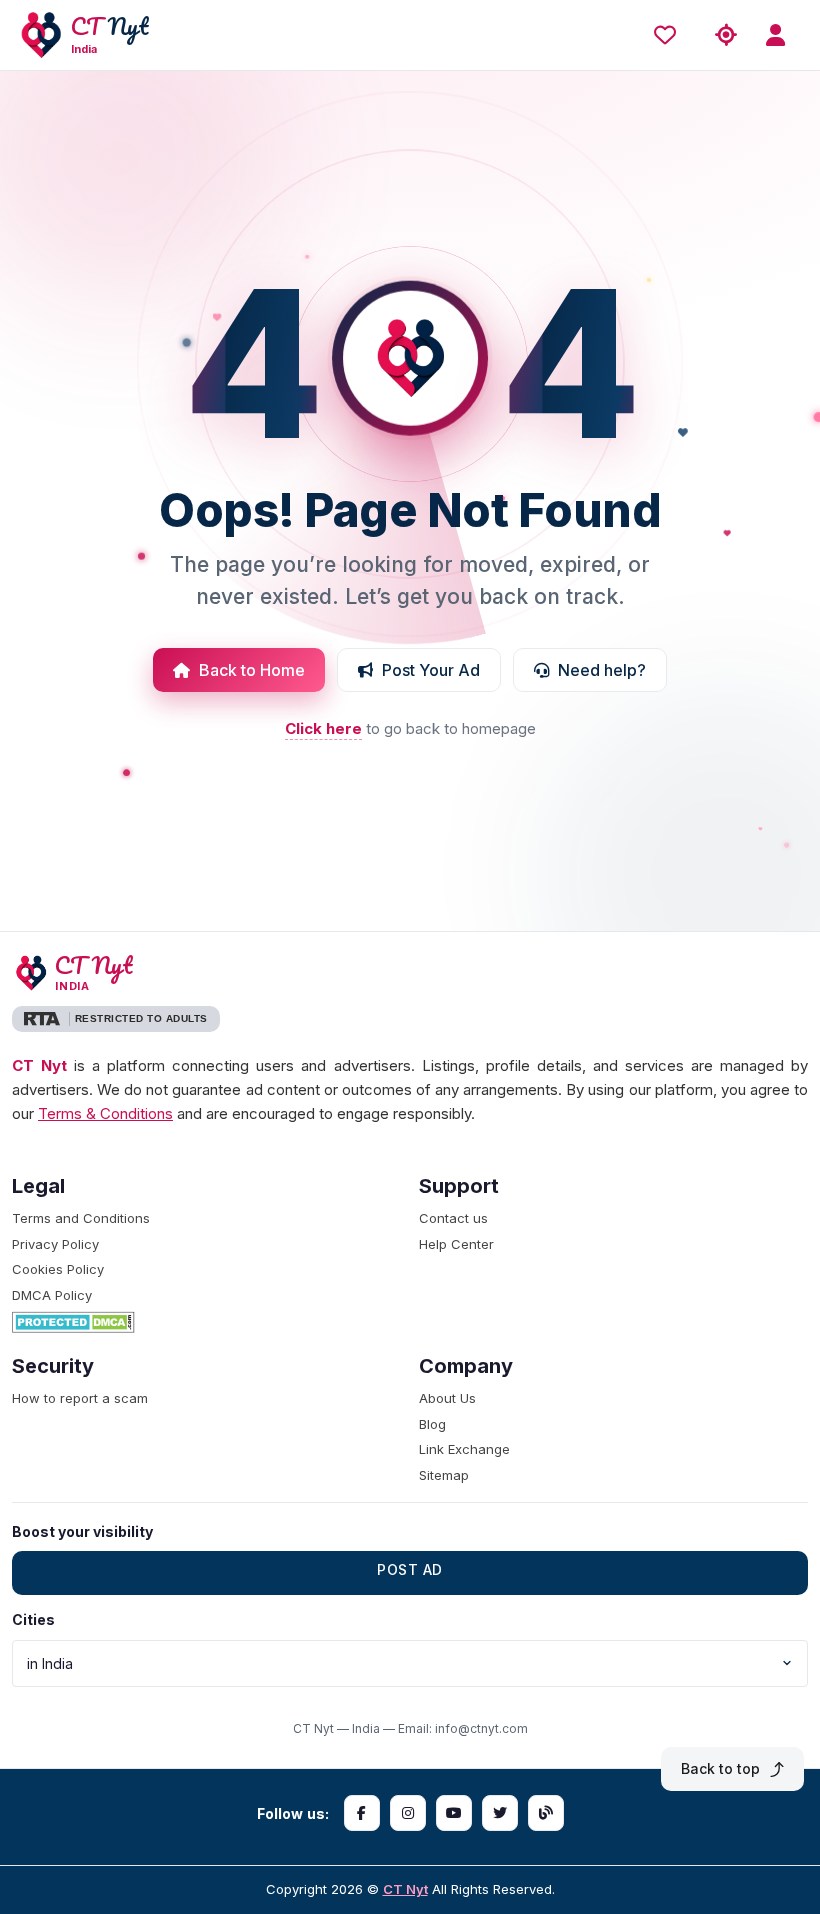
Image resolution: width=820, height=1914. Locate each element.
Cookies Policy (58, 1269)
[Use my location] (726, 35)
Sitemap (444, 1475)
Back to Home (252, 670)
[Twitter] (500, 1813)
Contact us (453, 1218)
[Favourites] (670, 35)
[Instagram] (408, 1813)
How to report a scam (80, 1398)
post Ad (410, 1569)
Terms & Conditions (105, 1113)
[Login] (782, 35)
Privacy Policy (55, 1244)
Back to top (720, 1768)
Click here (323, 728)
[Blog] (546, 1813)
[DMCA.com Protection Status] (206, 1322)
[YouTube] (454, 1813)
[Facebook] (362, 1813)
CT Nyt (405, 1889)
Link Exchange (464, 1449)
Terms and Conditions (81, 1218)
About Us (447, 1398)
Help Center (456, 1244)
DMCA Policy (52, 1295)
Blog (432, 1424)
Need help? (602, 670)
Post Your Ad (431, 670)
